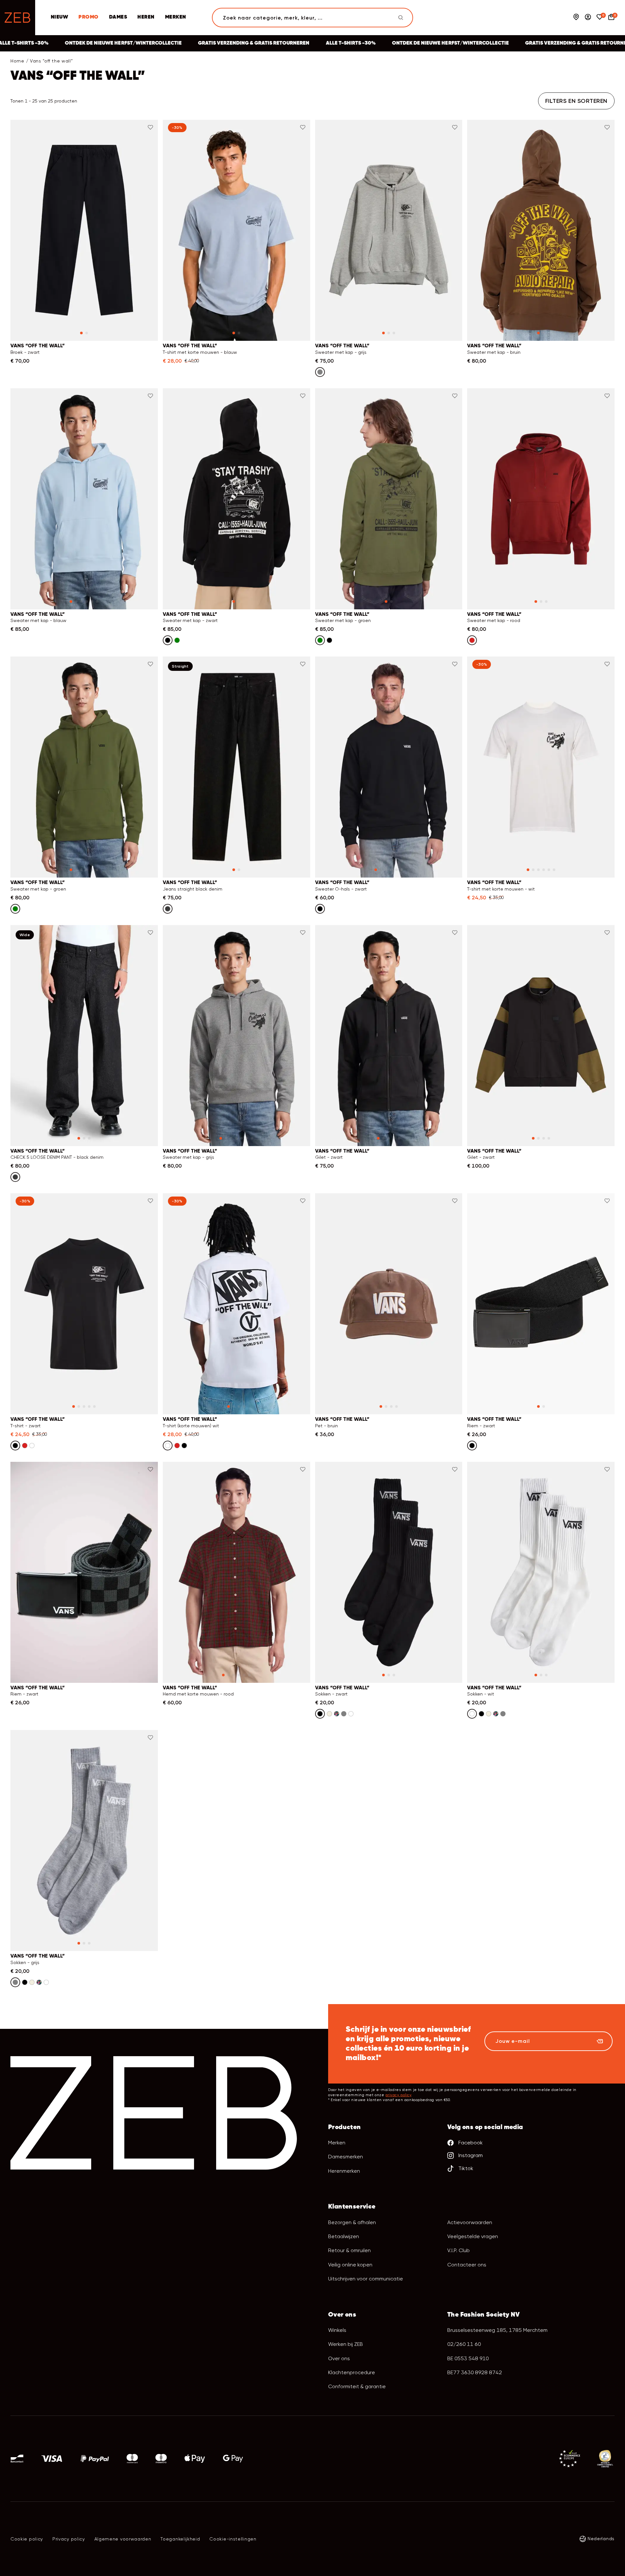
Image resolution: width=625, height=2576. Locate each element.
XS (30, 341)
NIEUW (59, 17)
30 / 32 (236, 877)
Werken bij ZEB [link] (346, 2344)
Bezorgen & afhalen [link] (352, 2222)
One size (389, 1414)
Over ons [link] (339, 2358)
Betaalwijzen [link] (344, 2236)
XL (138, 341)
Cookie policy (27, 2539)
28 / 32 (84, 1146)
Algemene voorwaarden (123, 2539)
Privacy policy (69, 2539)
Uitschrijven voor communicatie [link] (366, 2279)
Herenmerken (344, 2171)
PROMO (88, 17)
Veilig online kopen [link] (350, 2265)
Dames (118, 17)
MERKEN (176, 17)
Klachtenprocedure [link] (352, 2372)
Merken (337, 2143)
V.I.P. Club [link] (458, 2250)
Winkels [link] (337, 2330)
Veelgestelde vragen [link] (473, 2236)
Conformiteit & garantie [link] (357, 2386)
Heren (146, 17)
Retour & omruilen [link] (349, 2250)
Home (17, 61)
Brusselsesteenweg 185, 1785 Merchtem (497, 2330)
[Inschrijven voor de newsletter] (600, 2041)
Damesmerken (346, 2157)
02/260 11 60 (464, 2344)
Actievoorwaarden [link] (470, 2222)
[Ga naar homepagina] (18, 18)
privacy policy (398, 2095)
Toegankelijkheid (180, 2539)
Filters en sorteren (576, 101)
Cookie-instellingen (233, 2539)
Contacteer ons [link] (467, 2265)
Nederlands (601, 2539)
